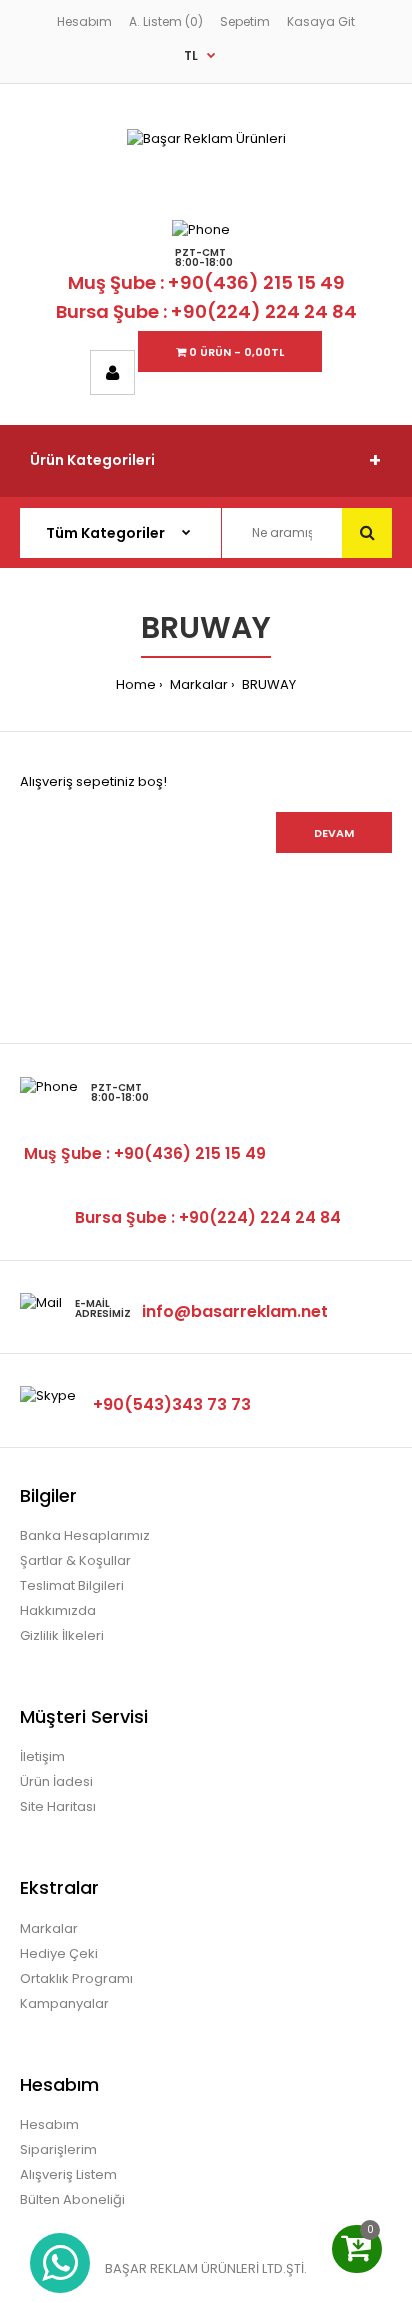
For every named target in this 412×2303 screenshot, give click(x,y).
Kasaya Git (321, 21)
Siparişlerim (58, 2149)
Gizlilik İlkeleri (62, 1635)
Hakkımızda (58, 1610)
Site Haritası (58, 1806)
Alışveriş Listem (68, 2174)
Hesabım (84, 21)
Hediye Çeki (59, 1953)
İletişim (42, 1756)
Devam (334, 833)
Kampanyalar (64, 2003)
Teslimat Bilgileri (72, 1585)
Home (136, 684)
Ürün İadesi (56, 1781)
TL (191, 55)
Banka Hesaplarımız (85, 1535)
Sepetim (245, 21)
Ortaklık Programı (76, 1978)
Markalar (197, 684)
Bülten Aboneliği (72, 2199)
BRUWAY (267, 684)
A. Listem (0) (166, 21)
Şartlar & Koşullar (75, 1560)
